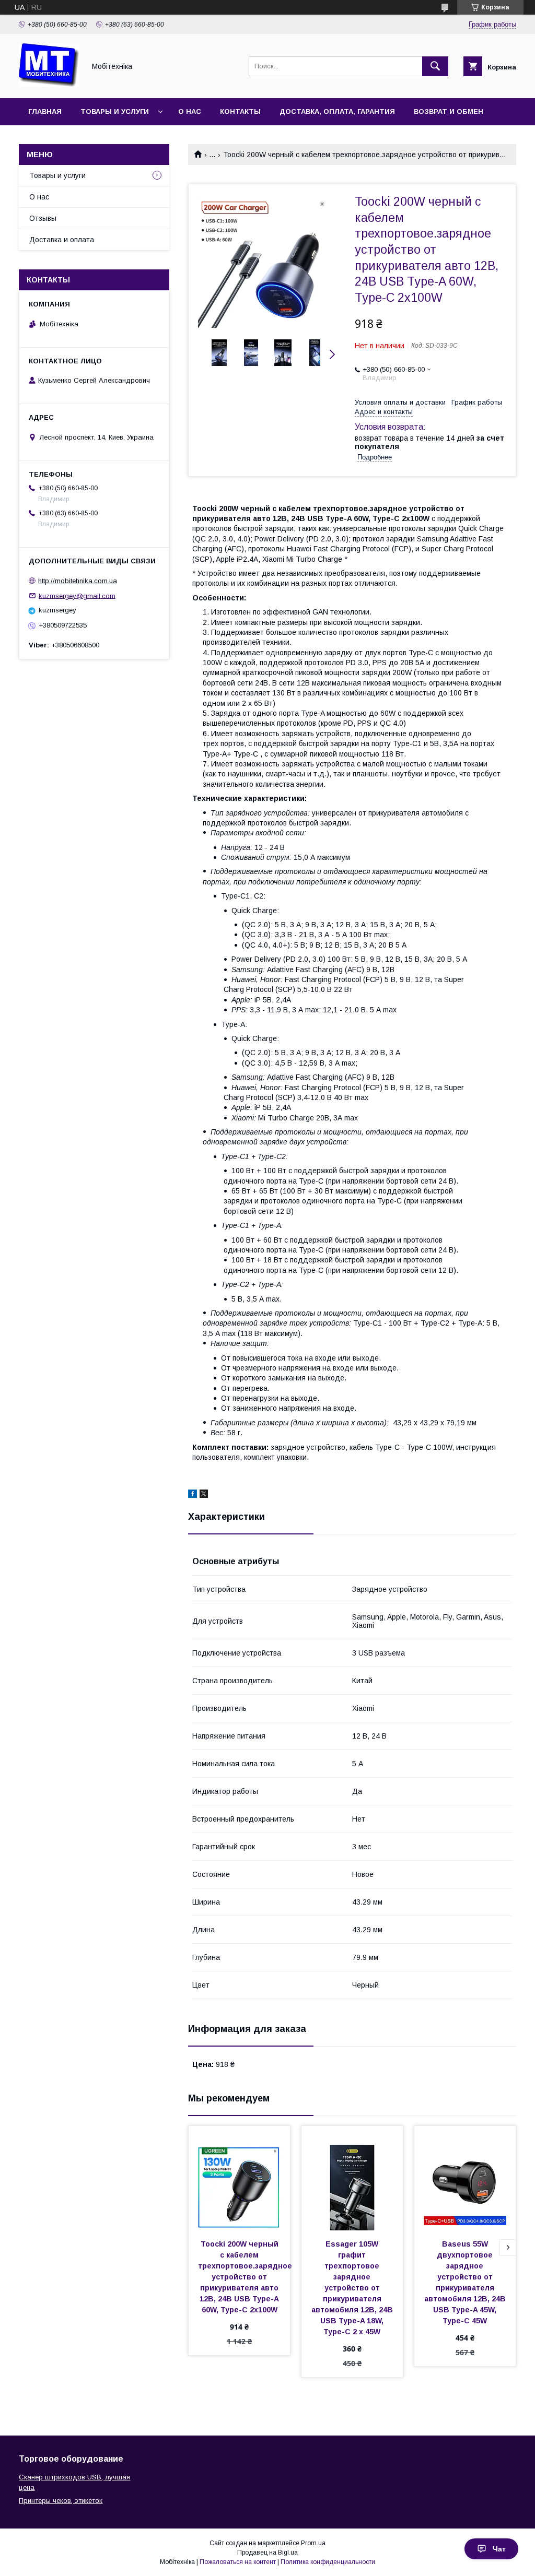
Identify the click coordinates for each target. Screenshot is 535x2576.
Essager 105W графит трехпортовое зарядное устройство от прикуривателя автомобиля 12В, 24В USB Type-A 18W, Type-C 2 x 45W (353, 2288)
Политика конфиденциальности (328, 2562)
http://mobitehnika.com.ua (78, 581)
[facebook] (193, 1495)
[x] (204, 1495)
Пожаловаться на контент (238, 2562)
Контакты (240, 111)
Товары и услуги (115, 111)
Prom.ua (313, 2543)
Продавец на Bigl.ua (267, 2553)
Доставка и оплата (62, 240)
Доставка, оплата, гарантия (337, 111)
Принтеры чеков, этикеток (61, 2501)
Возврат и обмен (449, 111)
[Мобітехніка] (49, 85)
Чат (499, 2549)
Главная (45, 111)
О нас (190, 111)
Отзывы (43, 218)
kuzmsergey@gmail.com (77, 595)
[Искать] (435, 66)
